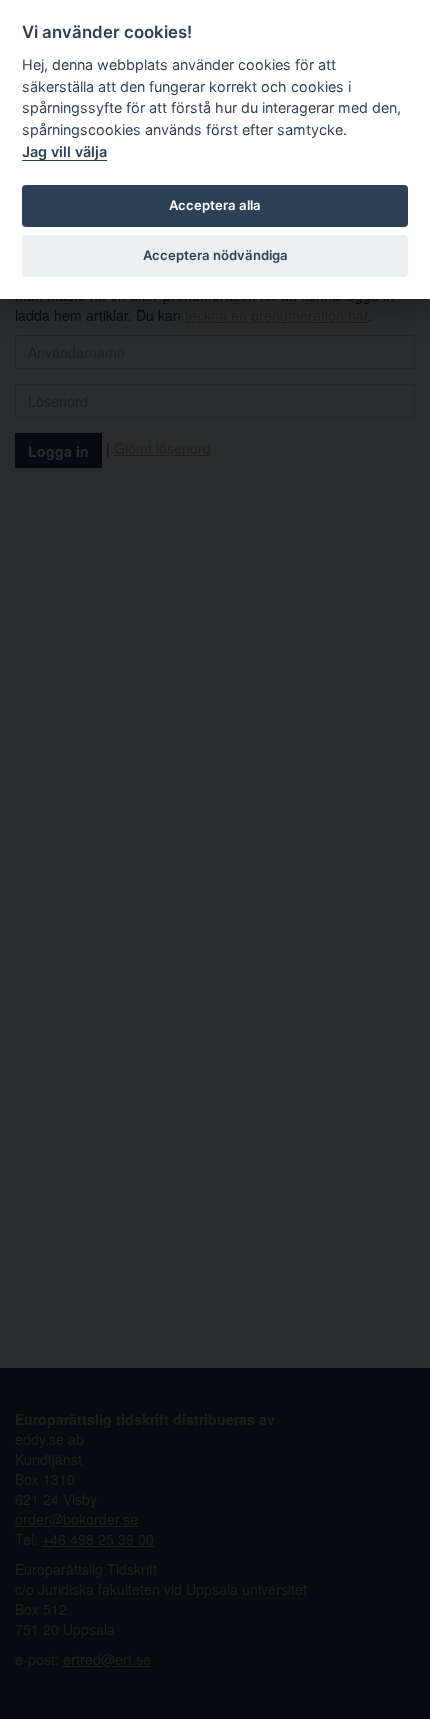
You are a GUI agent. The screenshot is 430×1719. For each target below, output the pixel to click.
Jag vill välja (64, 151)
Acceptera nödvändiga (215, 255)
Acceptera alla (215, 205)
